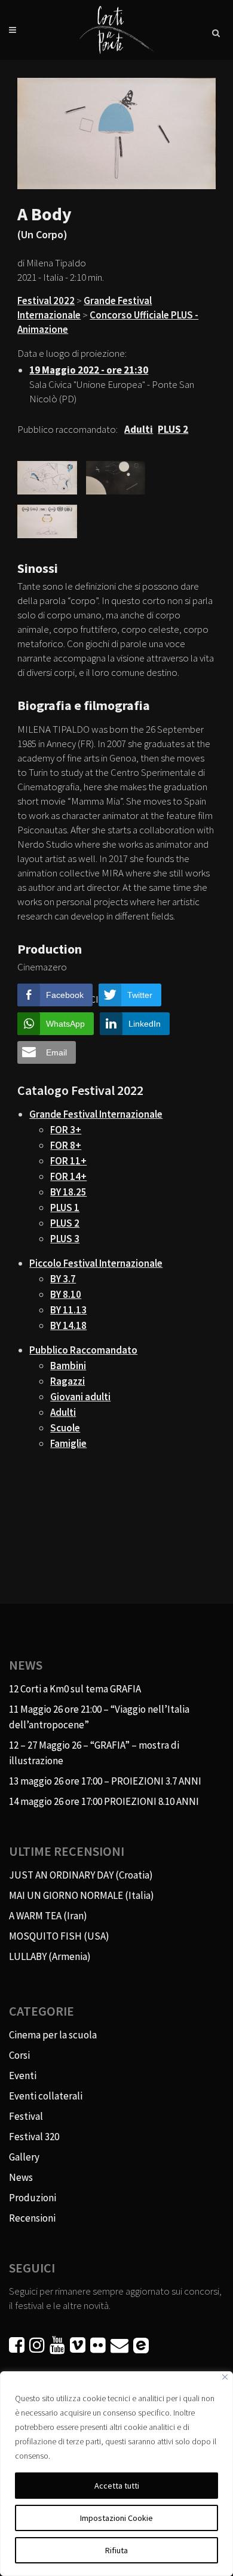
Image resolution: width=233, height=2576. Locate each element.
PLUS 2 (65, 1223)
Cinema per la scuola (53, 2035)
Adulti (63, 1412)
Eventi (23, 2076)
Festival (26, 2116)
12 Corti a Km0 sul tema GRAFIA (75, 1689)
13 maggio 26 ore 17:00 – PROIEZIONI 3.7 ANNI (105, 1781)
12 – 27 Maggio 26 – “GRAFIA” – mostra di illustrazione (94, 1753)
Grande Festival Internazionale (96, 1114)
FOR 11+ (68, 1161)
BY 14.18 (68, 1325)
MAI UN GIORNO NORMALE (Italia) (82, 1895)
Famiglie (68, 1443)
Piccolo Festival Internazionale (96, 1263)
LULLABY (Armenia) (50, 1956)
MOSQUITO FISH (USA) (59, 1936)
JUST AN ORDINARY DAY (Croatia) (81, 1875)
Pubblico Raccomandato (83, 1350)
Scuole (65, 1428)
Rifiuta (116, 2550)
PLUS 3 (65, 1239)
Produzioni (33, 2198)
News (21, 2177)
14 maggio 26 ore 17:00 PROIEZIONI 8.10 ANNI (104, 1801)
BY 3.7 (63, 1279)
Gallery (24, 2157)
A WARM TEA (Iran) (48, 1916)
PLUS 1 (65, 1207)
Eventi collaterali (46, 2096)
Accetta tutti (117, 2486)
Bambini (68, 1366)
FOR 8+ (66, 1145)
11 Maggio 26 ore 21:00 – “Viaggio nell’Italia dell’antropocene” (99, 1717)
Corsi (19, 2055)
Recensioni (32, 2218)
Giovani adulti (80, 1397)
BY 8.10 (66, 1294)
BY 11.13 (68, 1310)
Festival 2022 (46, 301)
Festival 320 (34, 2137)
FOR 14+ (68, 1176)
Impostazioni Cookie (116, 2518)
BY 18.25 (68, 1192)
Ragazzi (68, 1381)
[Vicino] (225, 2377)
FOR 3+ (66, 1130)
